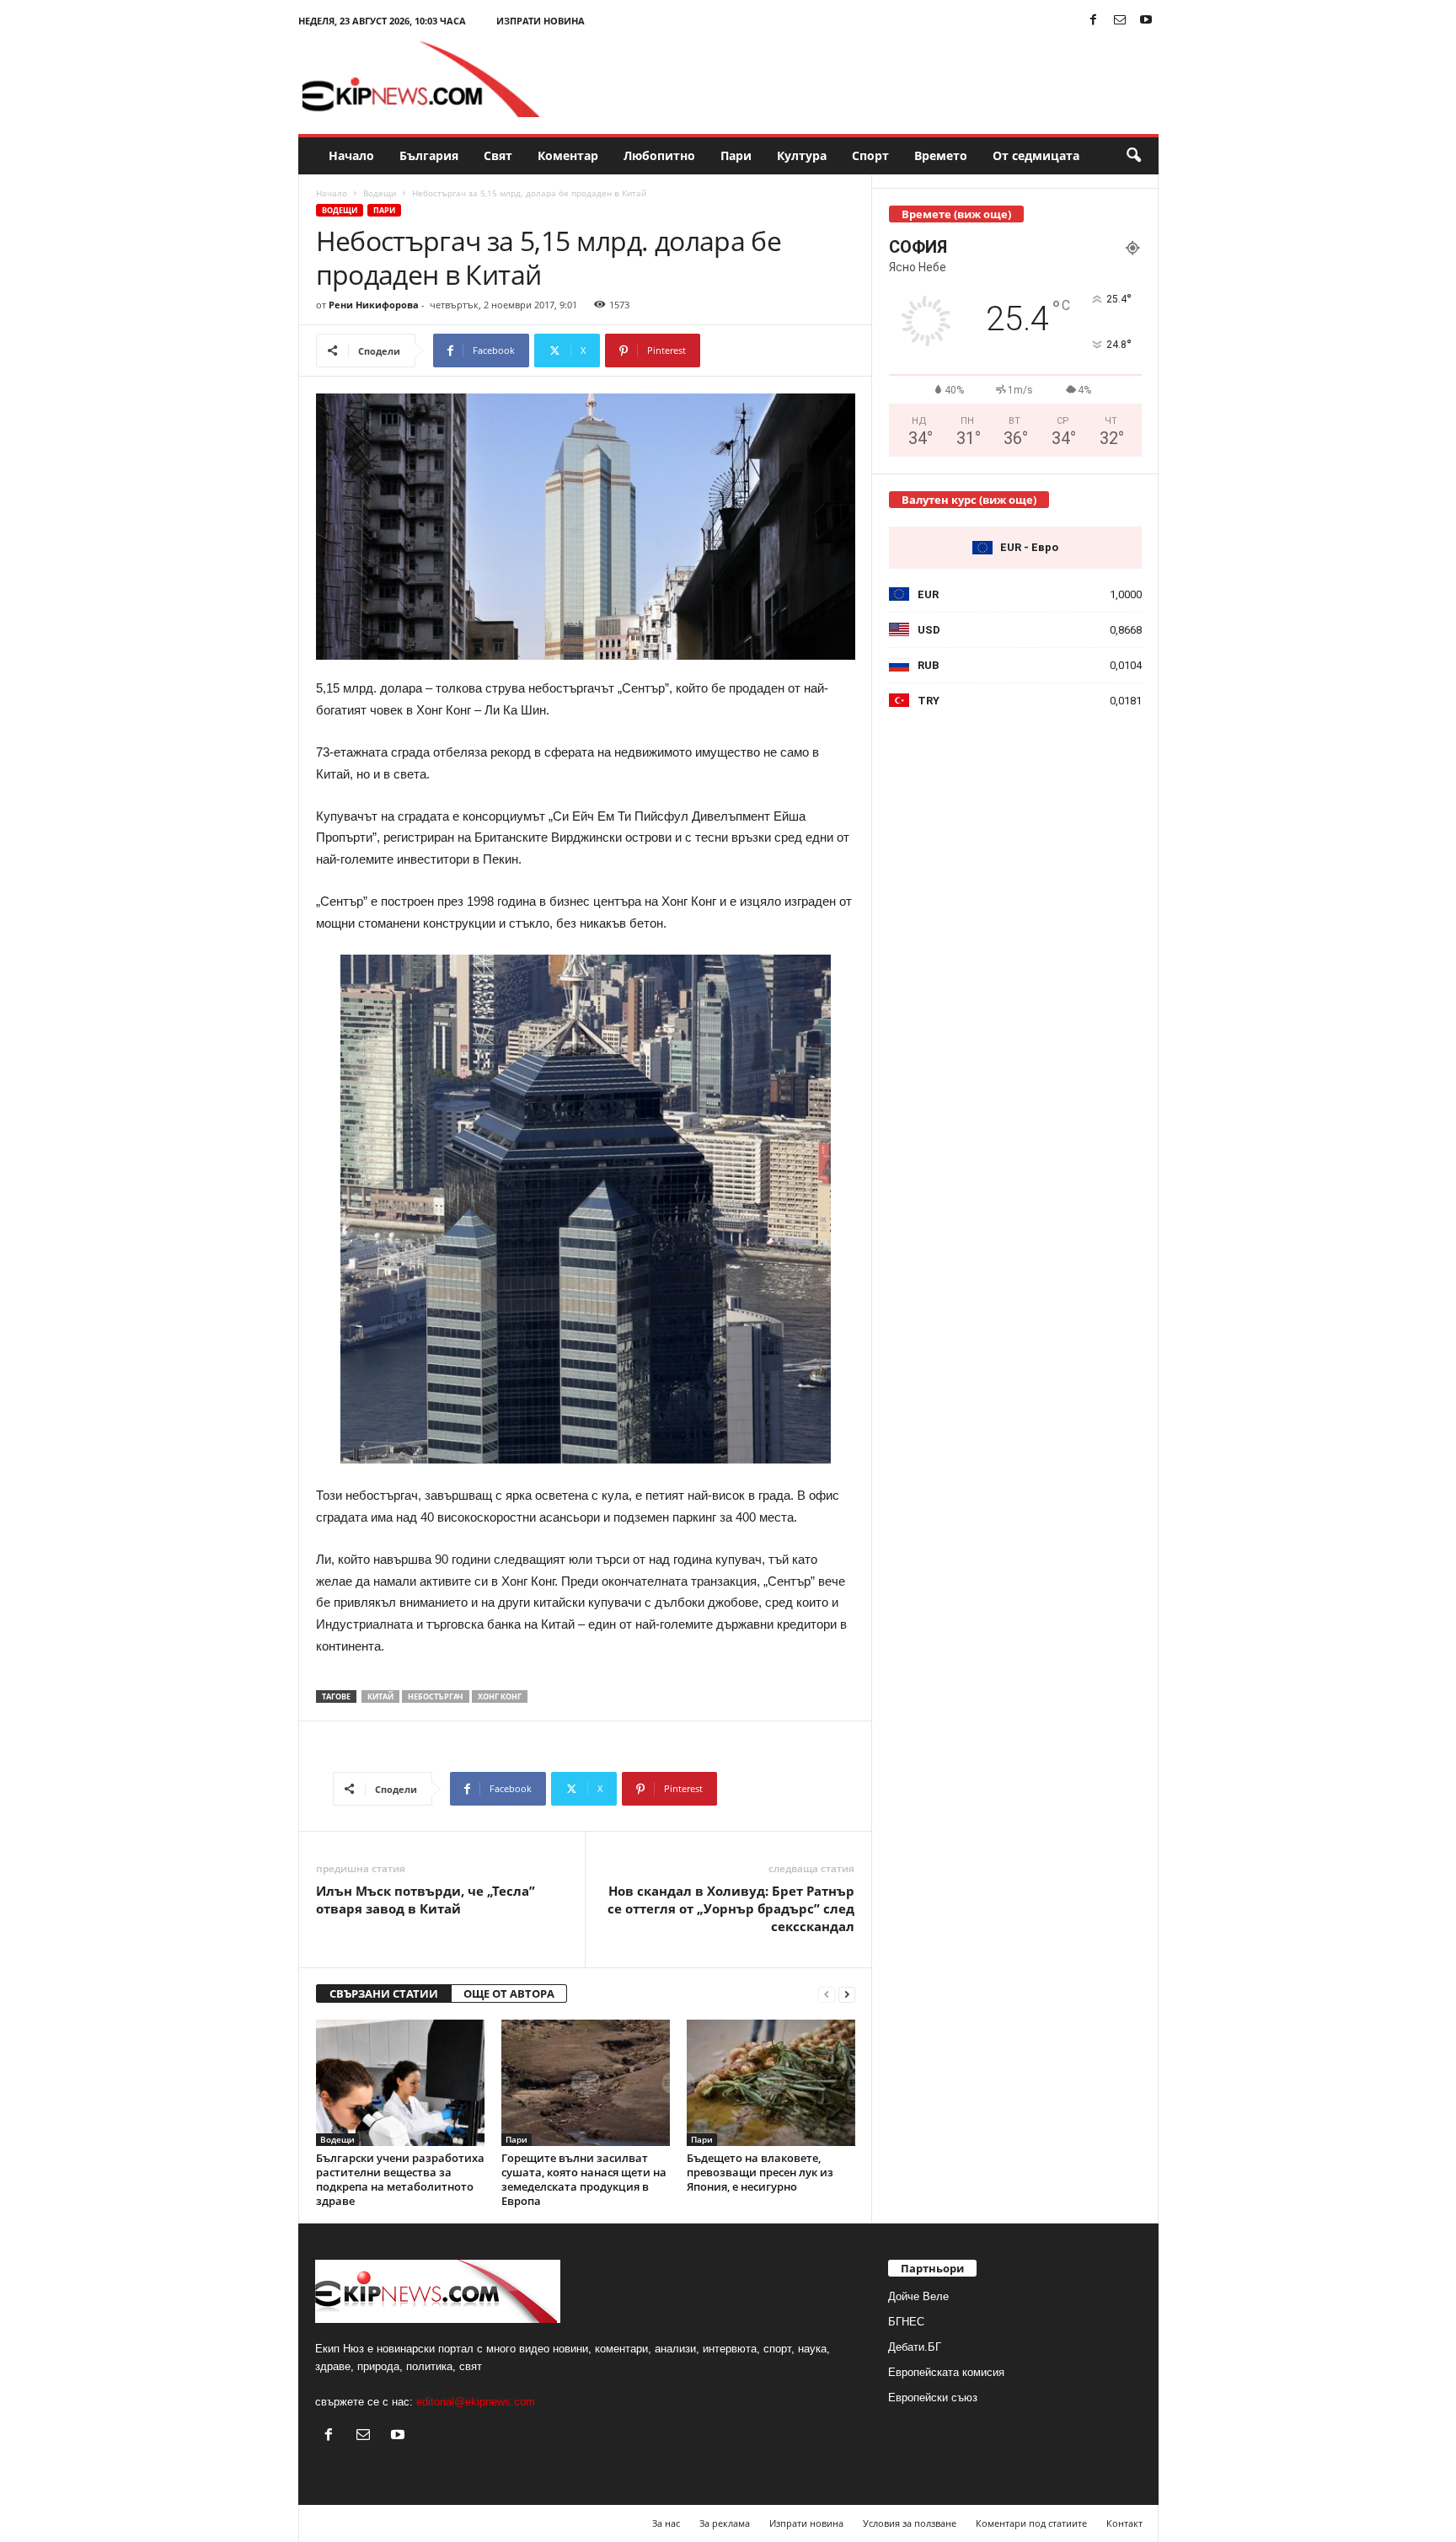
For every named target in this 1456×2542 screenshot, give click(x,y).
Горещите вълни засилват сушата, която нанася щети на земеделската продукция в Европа (584, 2179)
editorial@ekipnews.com (476, 2402)
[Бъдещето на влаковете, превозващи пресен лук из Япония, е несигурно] (771, 2083)
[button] (1133, 156)
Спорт (870, 155)
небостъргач (436, 1696)
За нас (666, 2523)
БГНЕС (906, 2322)
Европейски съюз (933, 2398)
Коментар (568, 155)
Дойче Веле (918, 2296)
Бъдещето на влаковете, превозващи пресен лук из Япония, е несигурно (760, 2172)
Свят (498, 155)
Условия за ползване (910, 2523)
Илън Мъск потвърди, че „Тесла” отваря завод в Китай (426, 1900)
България (429, 155)
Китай (380, 1696)
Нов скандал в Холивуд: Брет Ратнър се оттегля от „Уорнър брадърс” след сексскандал (731, 1908)
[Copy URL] (756, 351)
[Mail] (1120, 21)
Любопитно (659, 155)
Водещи (380, 193)
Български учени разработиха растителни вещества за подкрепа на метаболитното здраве (400, 2179)
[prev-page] (827, 1994)
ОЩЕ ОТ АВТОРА (509, 1993)
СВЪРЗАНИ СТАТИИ (384, 1993)
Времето (941, 155)
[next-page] (847, 1994)
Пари (736, 155)
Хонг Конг (500, 1696)
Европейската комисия (946, 2372)
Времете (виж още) (956, 214)
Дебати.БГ (915, 2347)
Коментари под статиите (1031, 2523)
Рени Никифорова (374, 305)
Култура (802, 155)
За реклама (725, 2523)
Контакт (1124, 2523)
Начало (351, 155)
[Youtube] (1146, 21)
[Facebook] (1094, 21)
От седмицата (1036, 155)
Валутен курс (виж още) (969, 500)
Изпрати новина (541, 21)
